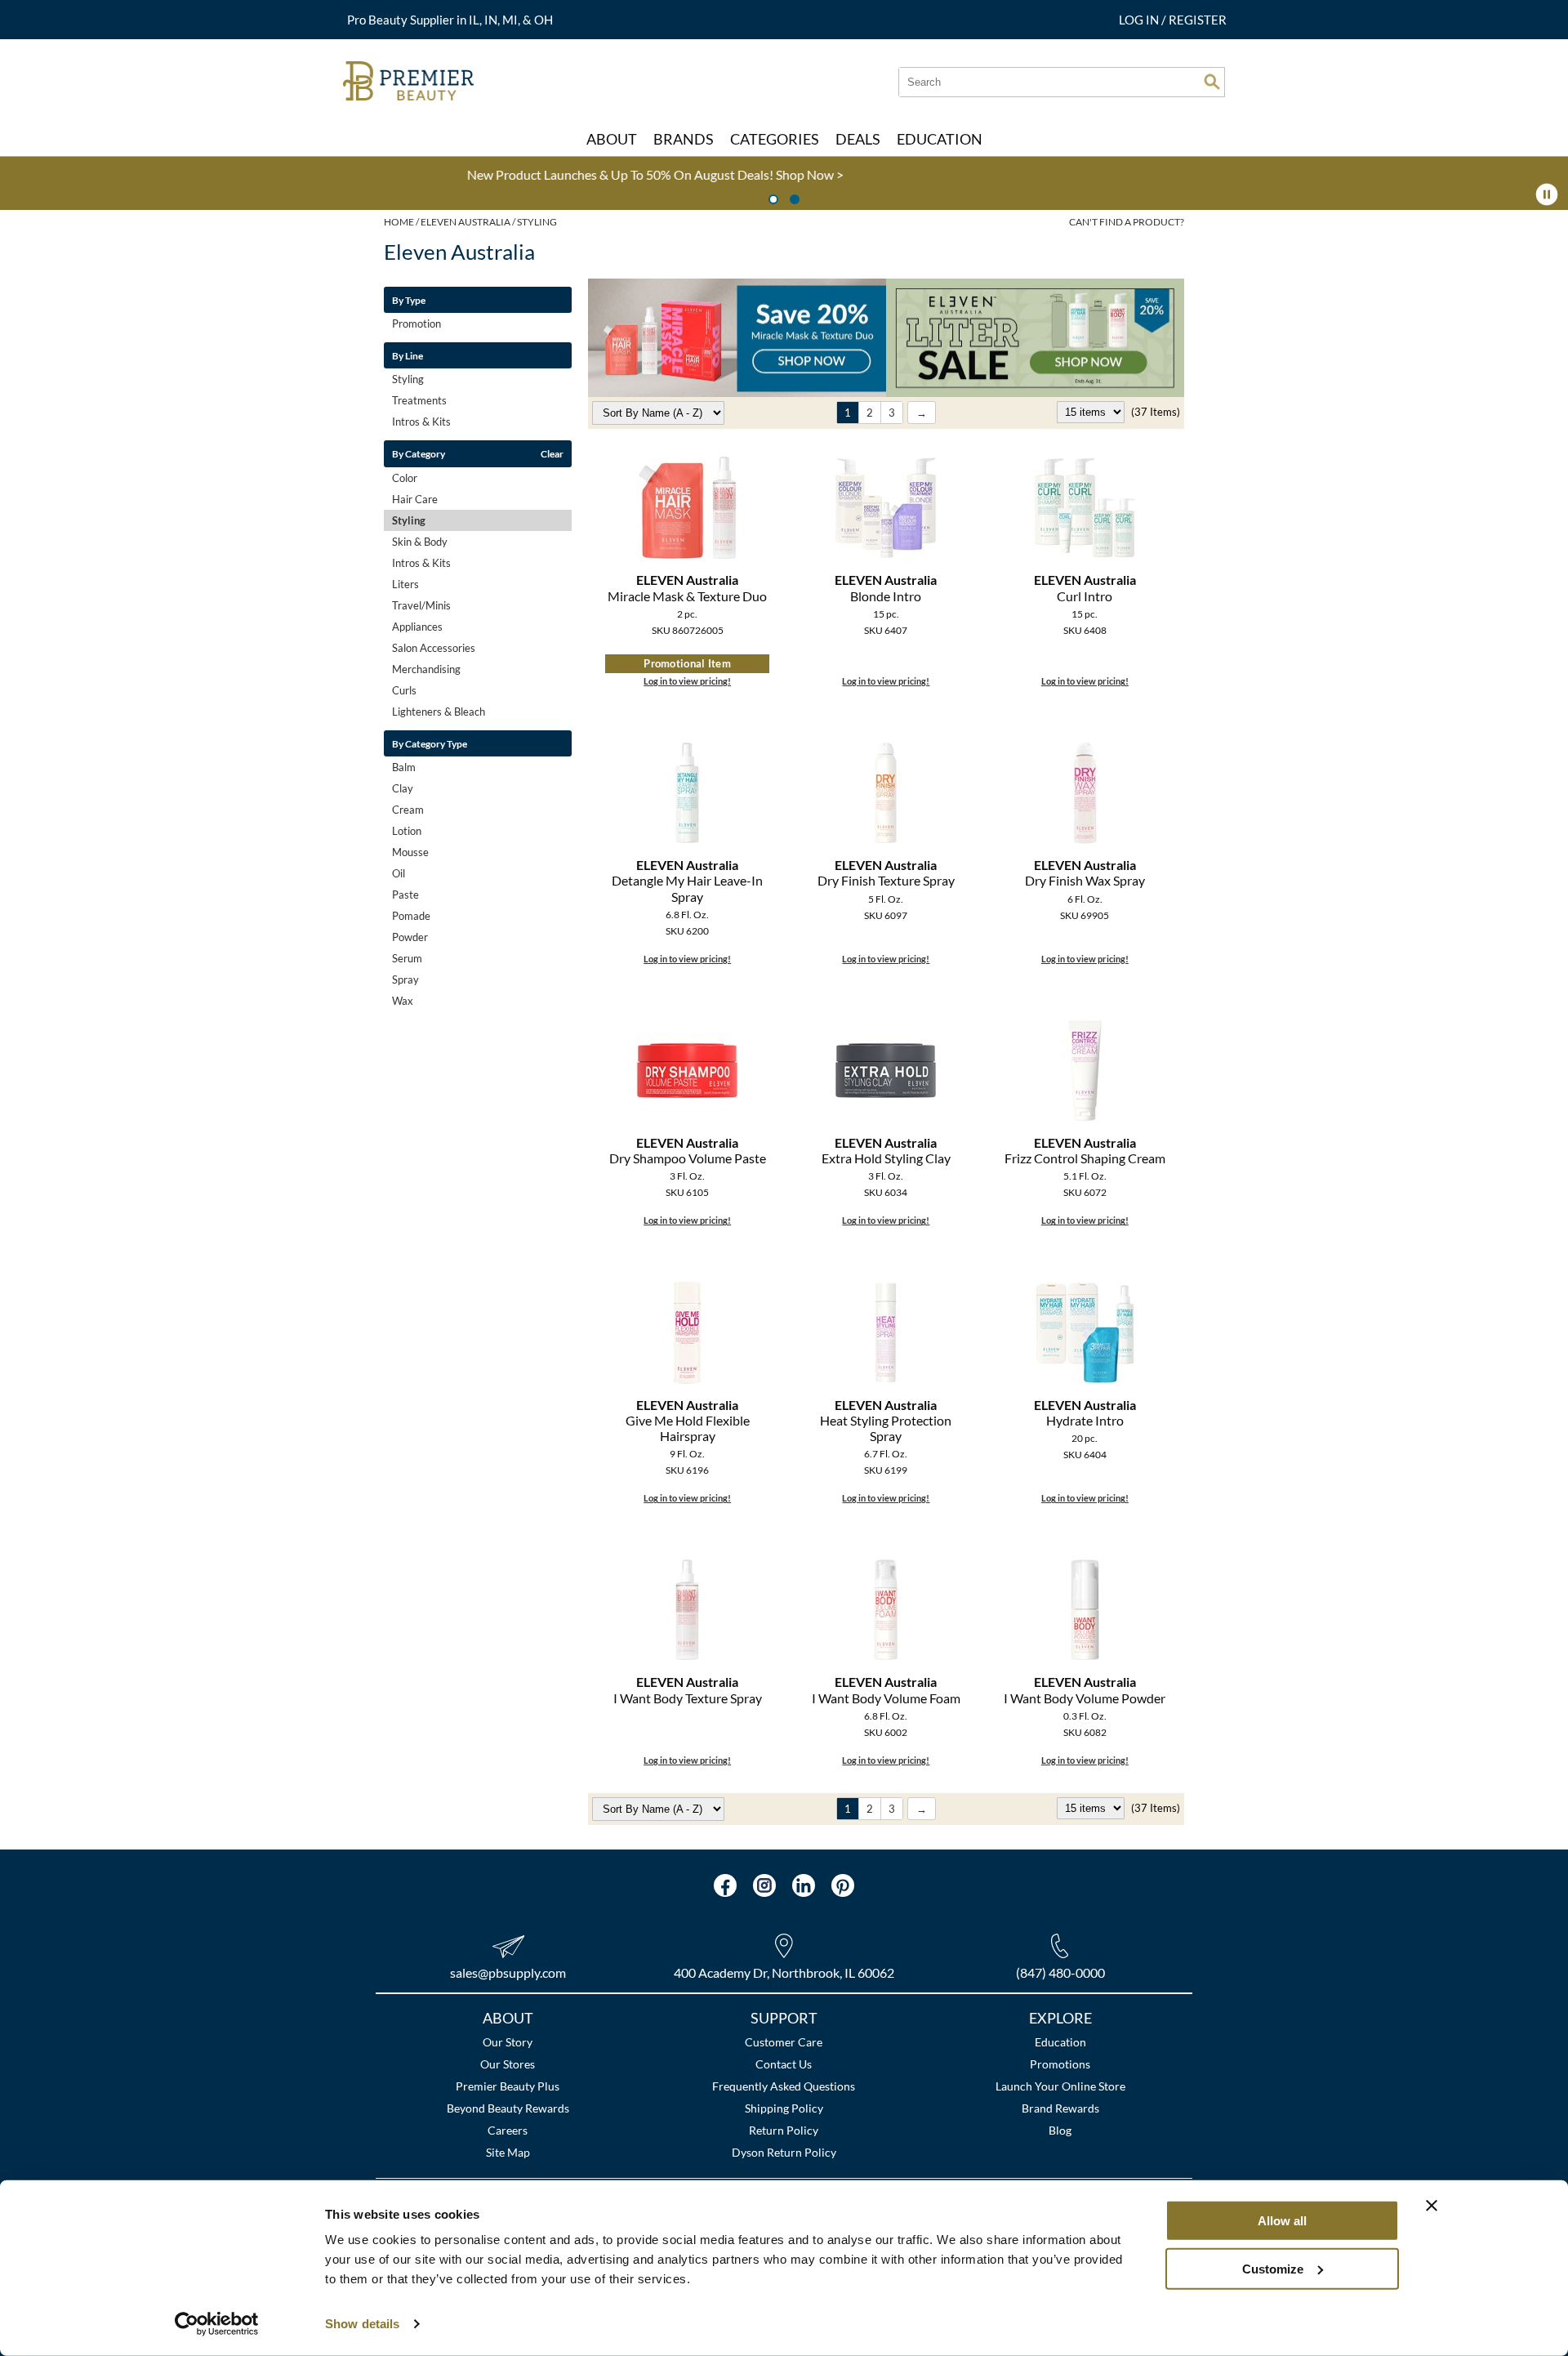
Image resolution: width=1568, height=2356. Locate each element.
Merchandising (426, 669)
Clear (552, 453)
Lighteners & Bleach (439, 712)
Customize (1273, 2268)
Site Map (508, 2152)
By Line (408, 355)
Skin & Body (420, 542)
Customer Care (784, 2042)
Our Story (508, 2042)
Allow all (1282, 2221)
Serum (407, 958)
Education (1060, 2042)
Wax (403, 1001)
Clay (403, 788)
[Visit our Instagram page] (764, 1885)
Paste (405, 895)
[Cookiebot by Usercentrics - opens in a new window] (217, 2324)
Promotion (416, 324)
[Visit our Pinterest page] (843, 1885)
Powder (410, 937)
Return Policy (784, 2130)
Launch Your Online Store (1060, 2086)
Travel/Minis (421, 605)
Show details (362, 2324)
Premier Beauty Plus (508, 2086)
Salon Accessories (434, 648)
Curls (404, 690)
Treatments (419, 400)
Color (405, 478)
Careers (508, 2130)
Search (1212, 82)
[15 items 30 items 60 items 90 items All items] (1092, 412)
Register (1198, 20)
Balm (404, 767)
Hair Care (415, 499)
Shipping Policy (784, 2108)
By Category (419, 453)
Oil (399, 873)
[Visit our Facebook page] (725, 1885)
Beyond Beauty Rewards (508, 2108)
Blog (1060, 2130)
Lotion (407, 831)
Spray (405, 979)
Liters (405, 584)
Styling (408, 379)
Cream (408, 810)
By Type (409, 300)
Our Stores (508, 2064)
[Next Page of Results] (922, 413)
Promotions (1060, 2064)
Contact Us (784, 2064)
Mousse (410, 852)
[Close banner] (1432, 2206)
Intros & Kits (421, 422)
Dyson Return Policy (784, 2152)
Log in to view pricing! (687, 681)
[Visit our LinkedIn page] (804, 1885)
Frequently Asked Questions (784, 2086)
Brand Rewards (1060, 2108)
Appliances (417, 627)
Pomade (411, 916)
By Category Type (430, 743)
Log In (1140, 20)
